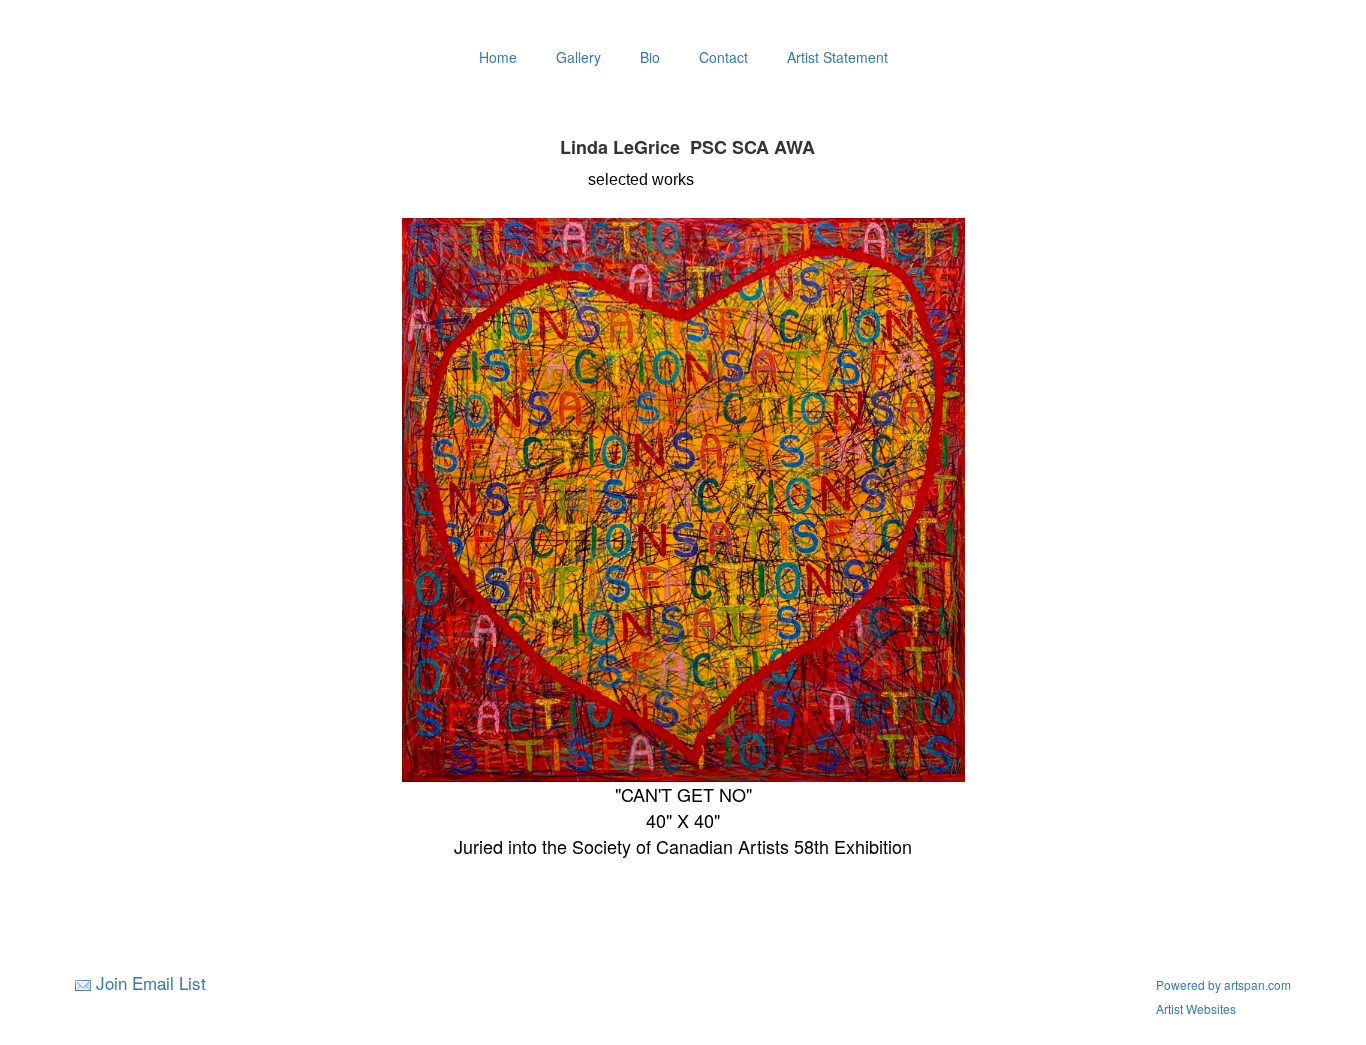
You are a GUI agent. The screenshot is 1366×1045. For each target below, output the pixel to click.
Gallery (578, 57)
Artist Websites (1196, 1008)
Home (498, 57)
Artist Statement (837, 57)
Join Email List (151, 982)
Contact (723, 57)
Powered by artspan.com (1223, 984)
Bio (650, 57)
